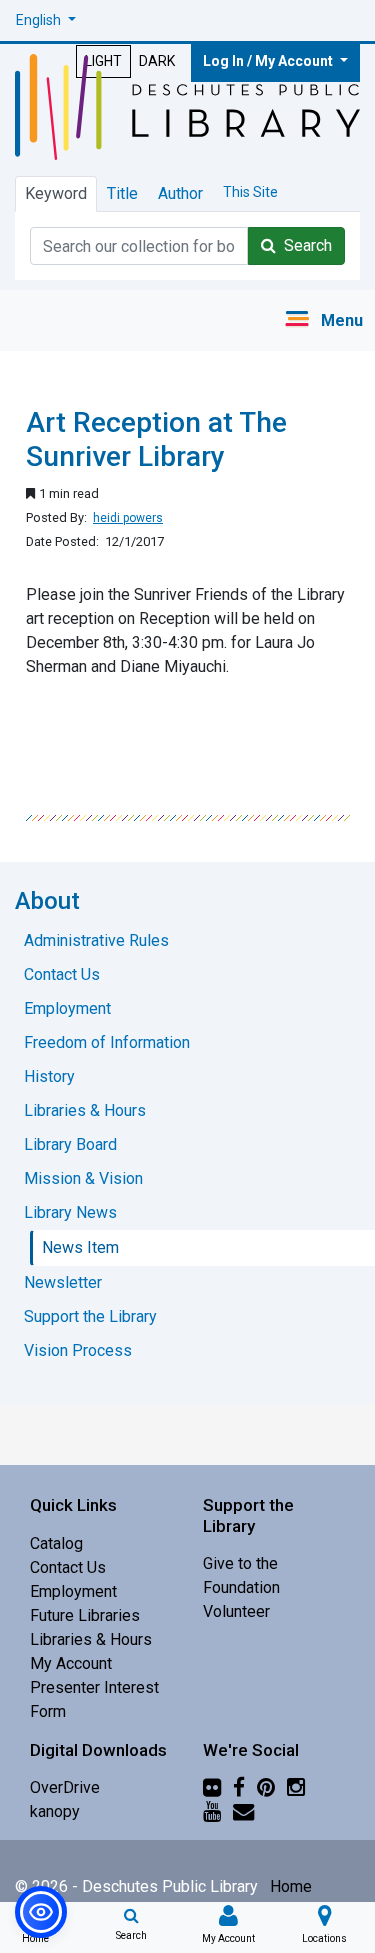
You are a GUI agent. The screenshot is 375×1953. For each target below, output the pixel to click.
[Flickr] (212, 1787)
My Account (71, 1663)
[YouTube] (212, 1811)
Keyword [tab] (56, 193)
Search (304, 245)
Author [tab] (180, 193)
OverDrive (65, 1787)
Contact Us (68, 1567)
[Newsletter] (243, 1811)
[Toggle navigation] (323, 320)
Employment (73, 1591)
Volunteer (236, 1611)
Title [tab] (122, 193)
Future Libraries (85, 1615)
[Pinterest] (266, 1787)
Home (291, 1886)
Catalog (56, 1543)
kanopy (55, 1811)
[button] (46, 20)
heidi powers (128, 518)
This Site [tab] (250, 192)
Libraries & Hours (91, 1639)
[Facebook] (239, 1787)
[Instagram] (296, 1787)
